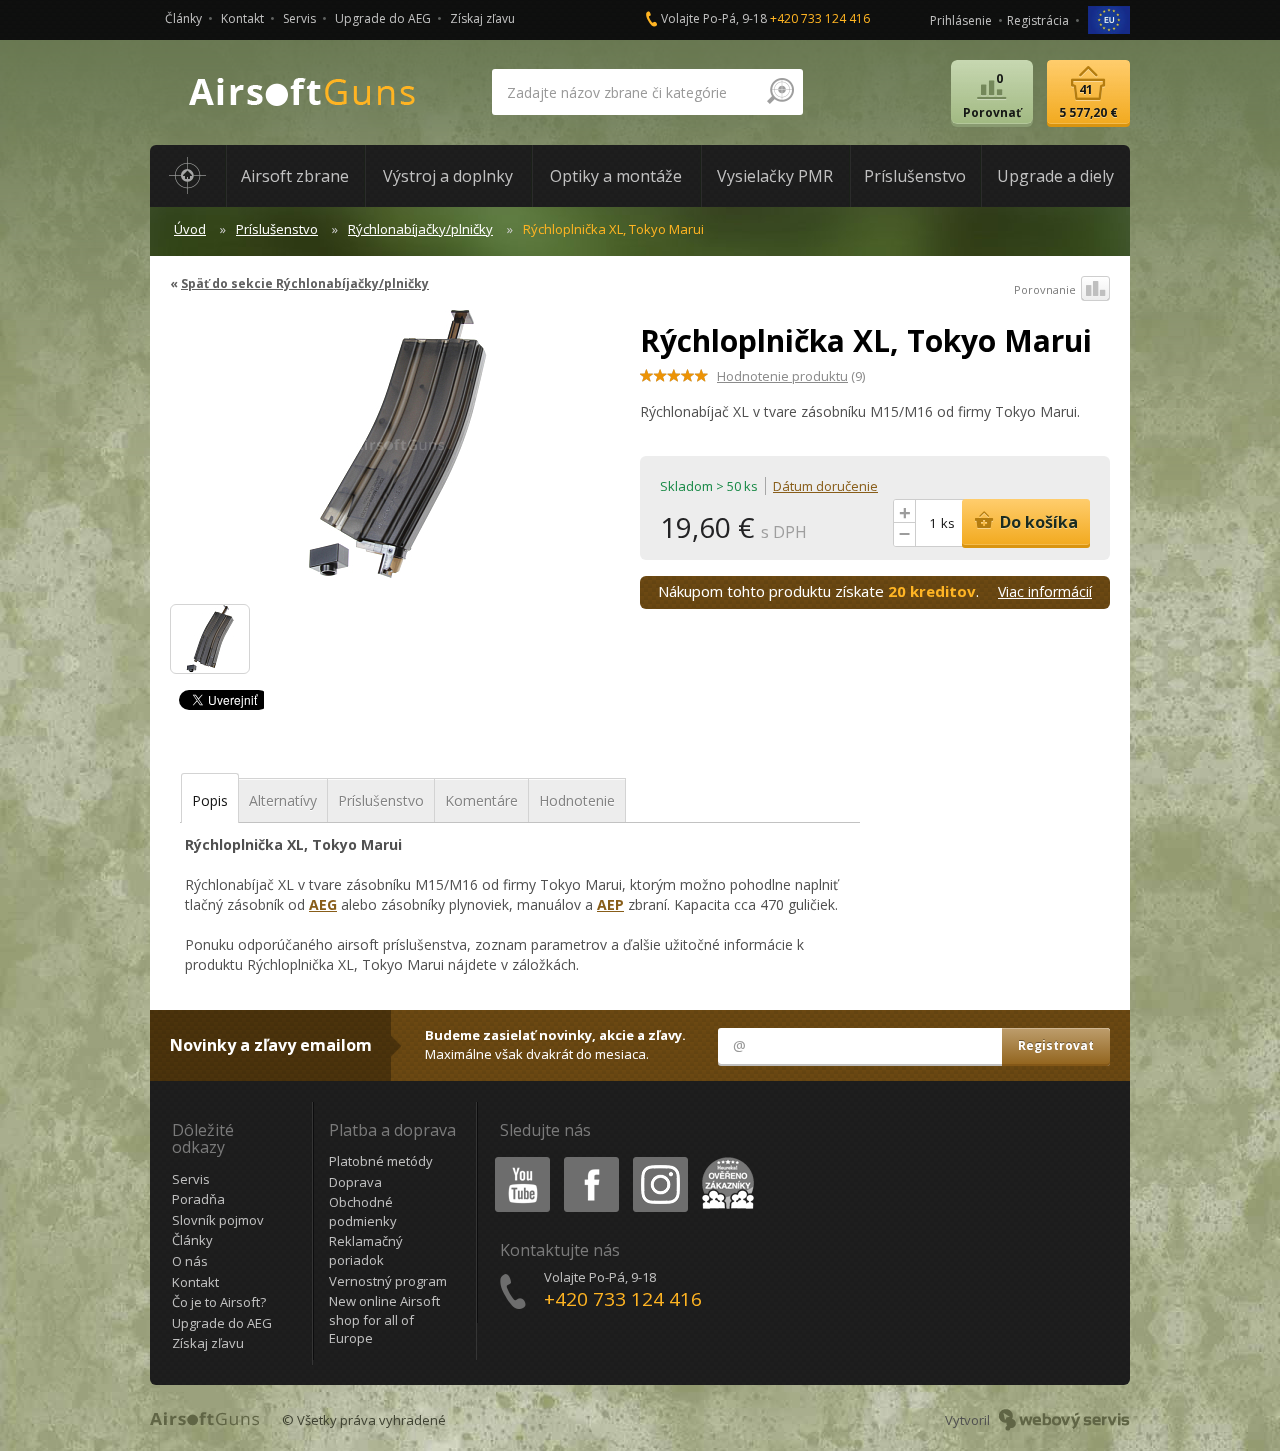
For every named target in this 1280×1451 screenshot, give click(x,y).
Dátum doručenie (825, 486)
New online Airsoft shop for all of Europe (384, 1319)
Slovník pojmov (218, 1220)
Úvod (190, 229)
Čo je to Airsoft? (219, 1302)
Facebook (590, 1160)
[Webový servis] (1064, 1420)
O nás (190, 1261)
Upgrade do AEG (383, 18)
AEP (610, 904)
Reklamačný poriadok (366, 1250)
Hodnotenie (577, 800)
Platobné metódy (381, 1161)
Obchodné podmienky (363, 1211)
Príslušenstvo (277, 229)
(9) (791, 376)
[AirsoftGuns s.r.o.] (303, 92)
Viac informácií (1045, 591)
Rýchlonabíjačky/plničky (420, 229)
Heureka (724, 1160)
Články (183, 18)
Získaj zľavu (482, 18)
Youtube (518, 1160)
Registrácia (1038, 20)
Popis (210, 800)
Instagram (659, 1160)
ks (948, 523)
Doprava (355, 1182)
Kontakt (242, 18)
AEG (323, 904)
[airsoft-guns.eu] (1109, 18)
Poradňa (198, 1199)
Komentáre (481, 800)
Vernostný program (388, 1281)
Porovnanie (1045, 289)
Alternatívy (283, 800)
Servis (299, 18)
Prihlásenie (961, 20)
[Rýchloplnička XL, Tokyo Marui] (397, 454)
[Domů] (188, 176)
